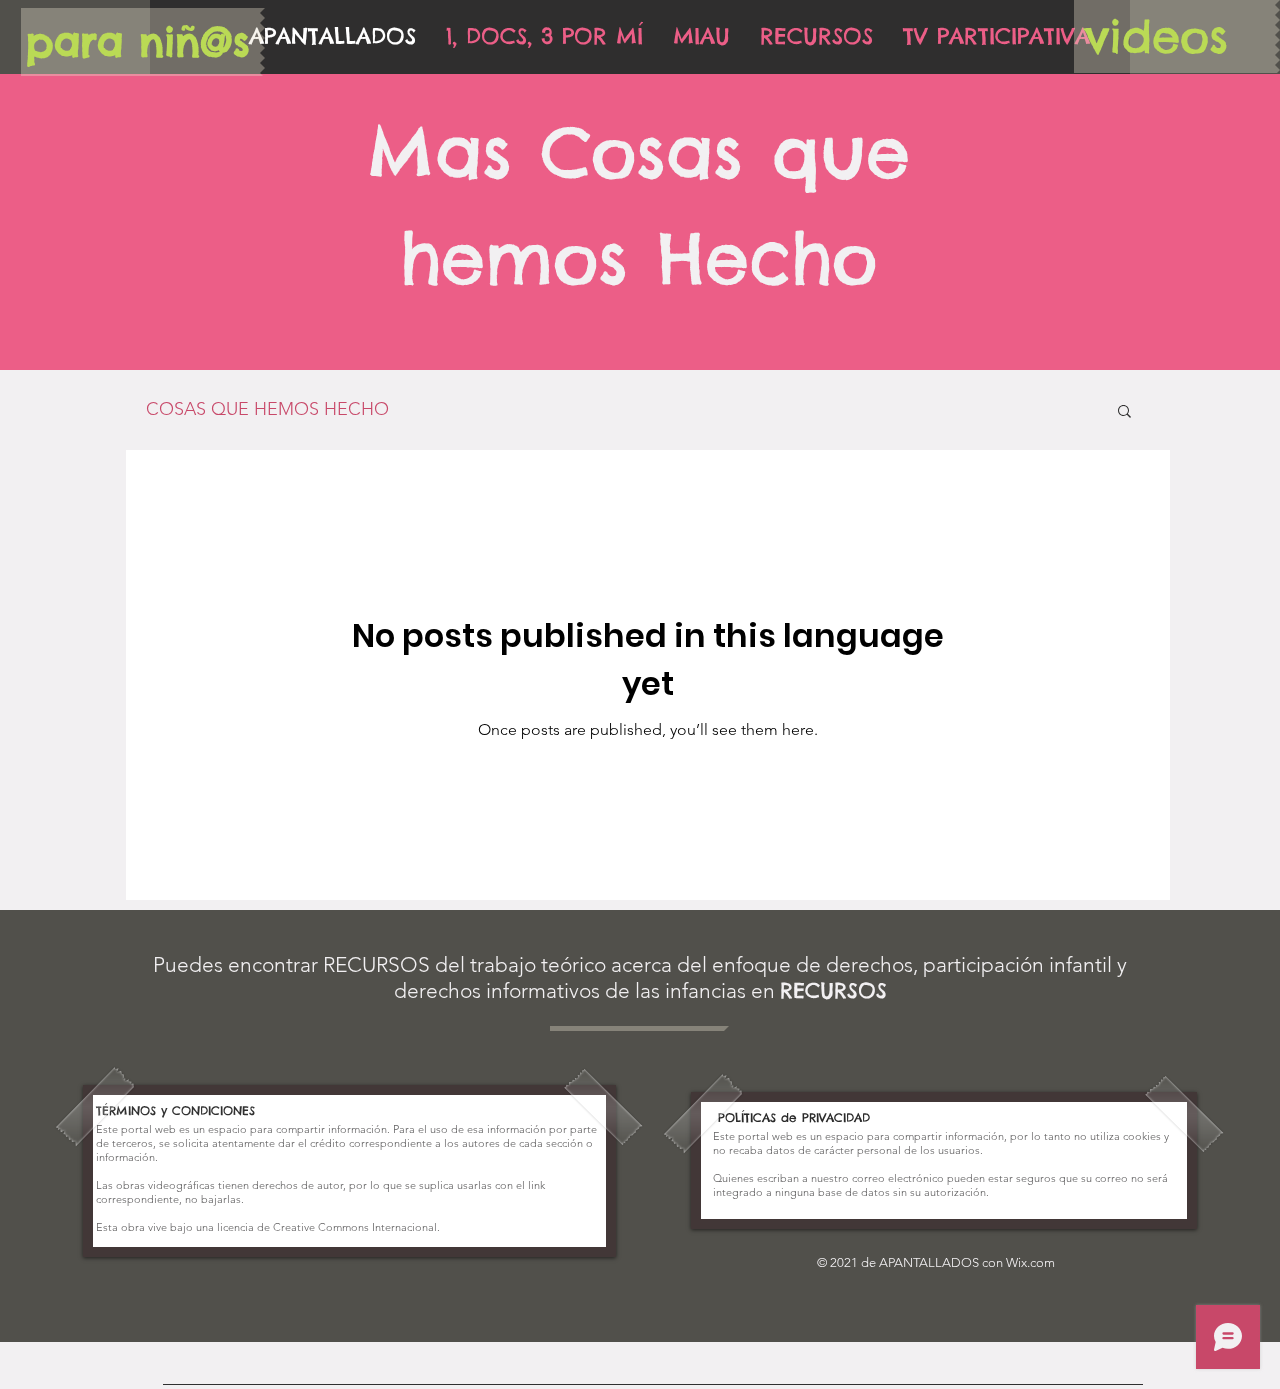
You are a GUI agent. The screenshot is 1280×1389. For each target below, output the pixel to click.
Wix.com (1030, 1262)
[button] (1124, 412)
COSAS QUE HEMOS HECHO (267, 409)
